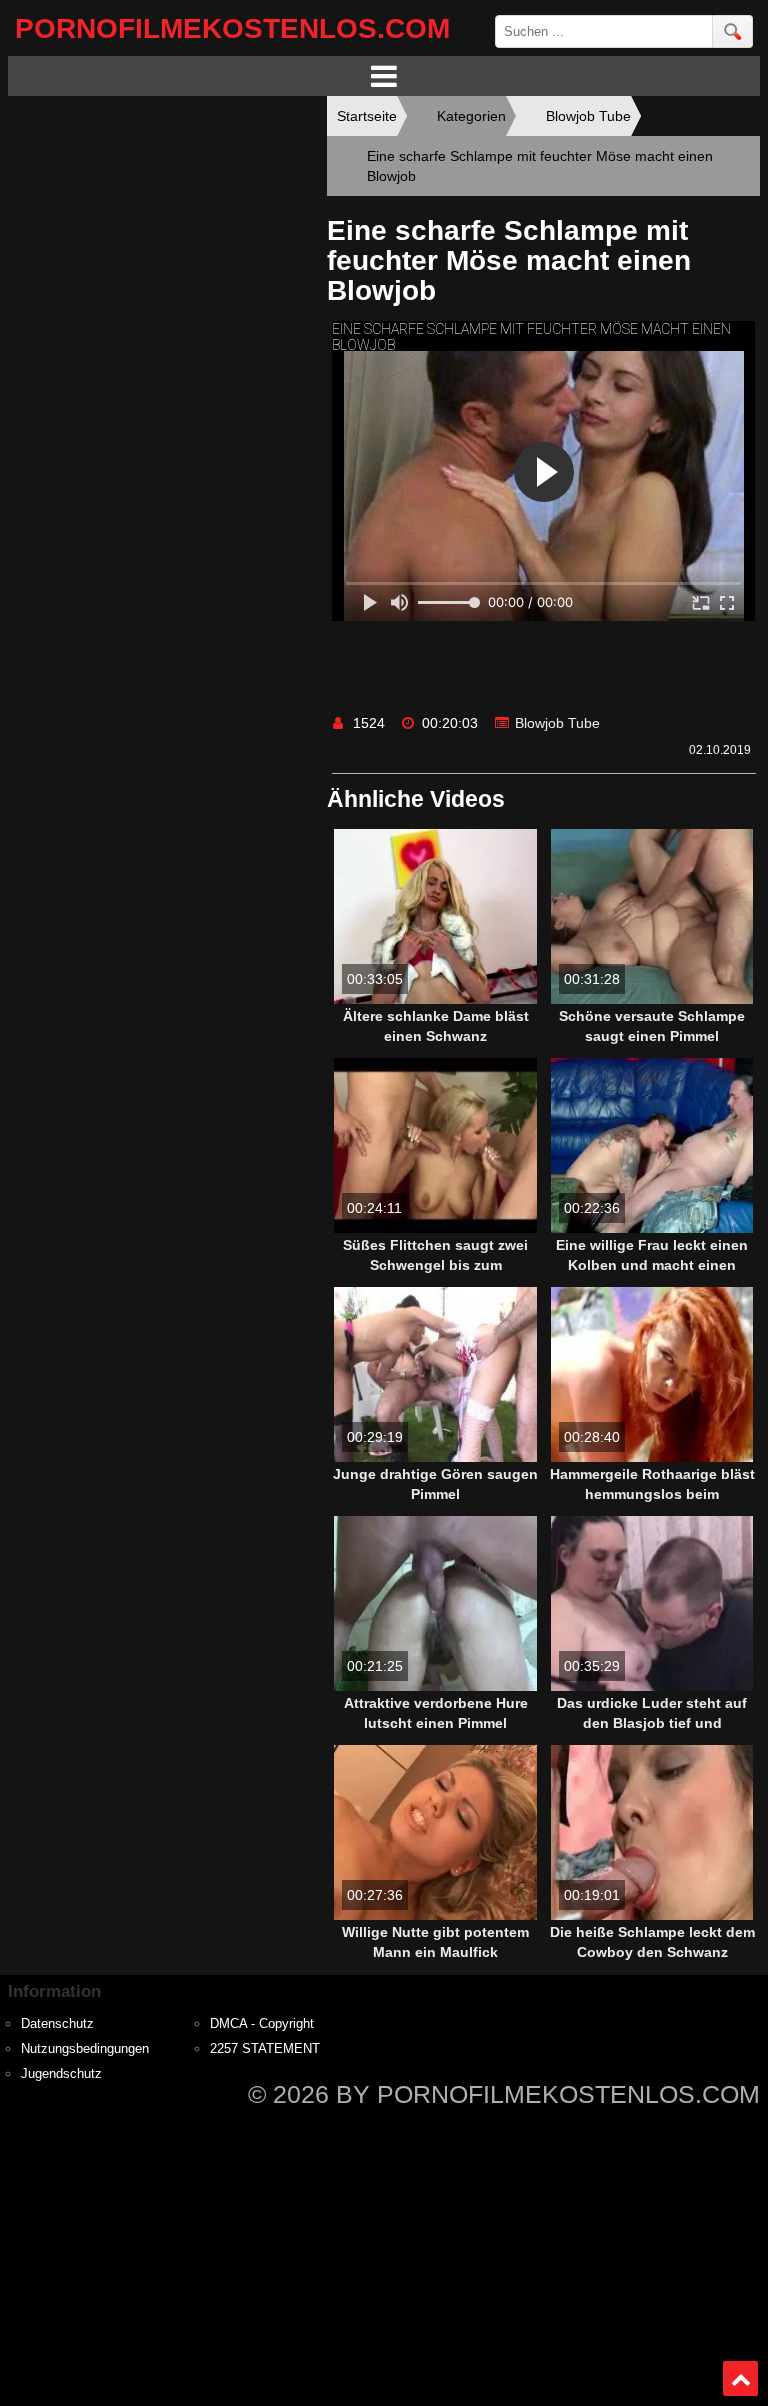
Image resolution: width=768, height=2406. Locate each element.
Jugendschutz (61, 2074)
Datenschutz (57, 2024)
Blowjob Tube (557, 723)
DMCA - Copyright (262, 2024)
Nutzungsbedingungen (85, 2049)
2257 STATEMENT (265, 2049)
